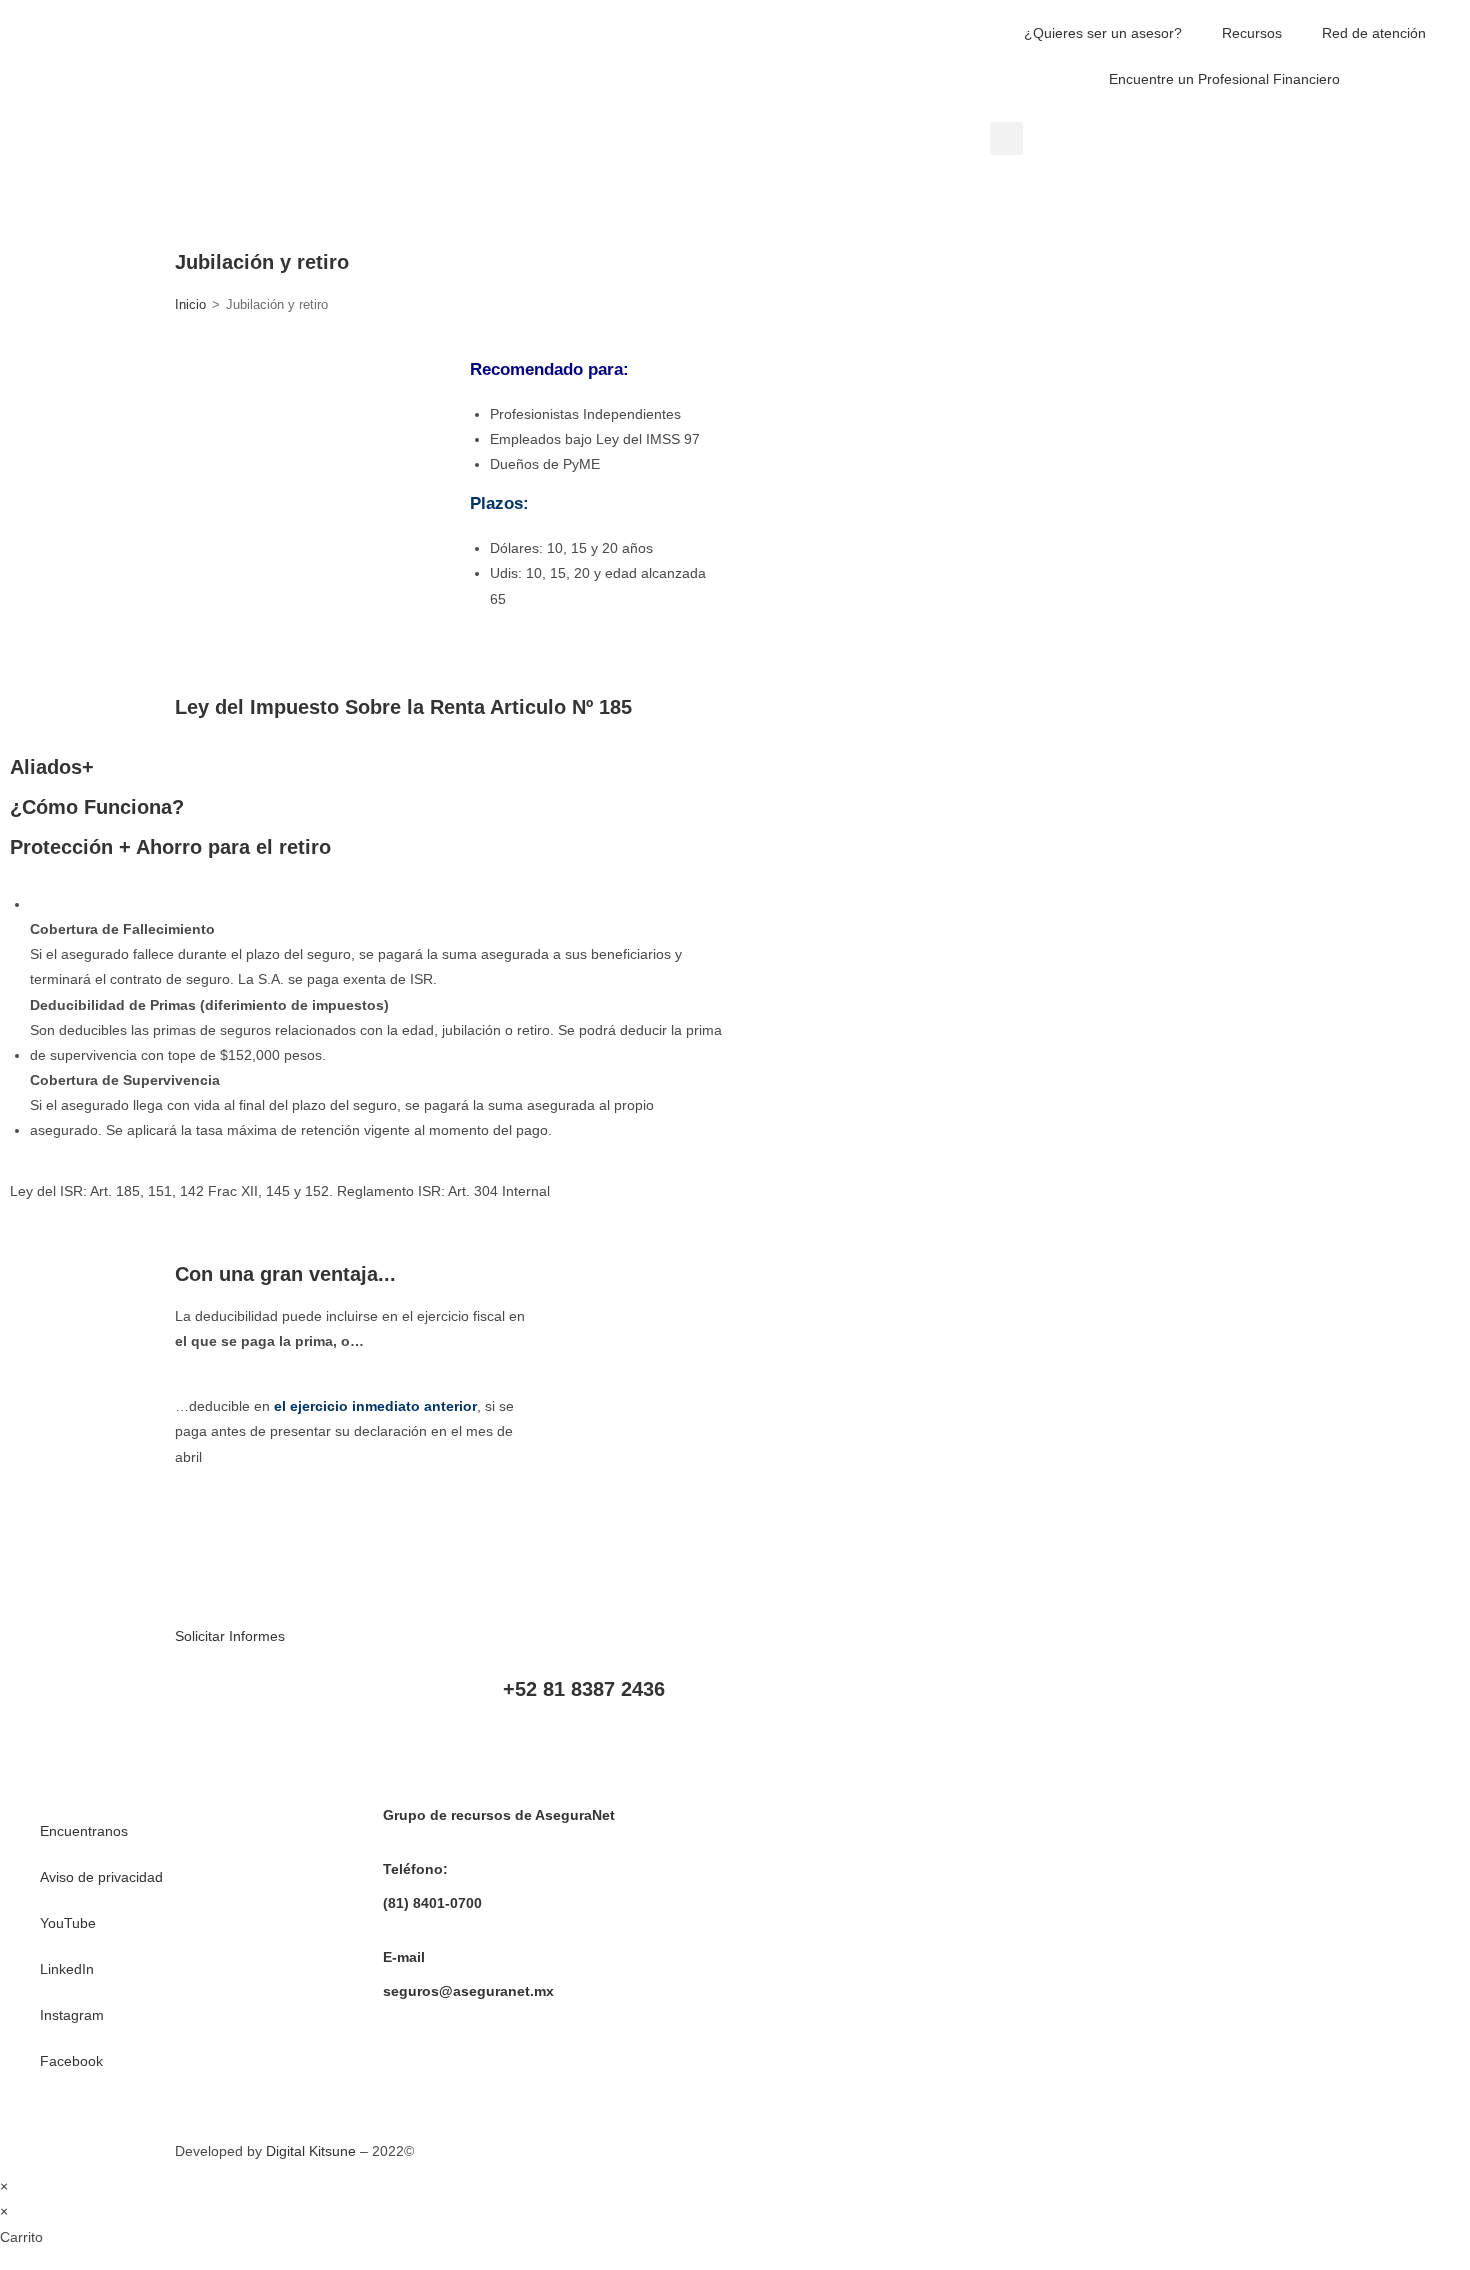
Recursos (1252, 33)
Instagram (72, 2015)
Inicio (190, 304)
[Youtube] (1012, 1704)
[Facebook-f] (1174, 1704)
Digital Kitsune (311, 2151)
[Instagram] (1120, 1704)
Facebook (71, 2061)
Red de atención (1374, 33)
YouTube (68, 1923)
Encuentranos (84, 1831)
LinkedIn (67, 1969)
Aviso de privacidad (101, 1877)
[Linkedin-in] (1066, 1704)
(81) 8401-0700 (432, 1903)
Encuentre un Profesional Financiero (1224, 79)
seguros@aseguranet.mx (468, 1991)
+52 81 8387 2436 (584, 1689)
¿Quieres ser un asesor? (1103, 33)
